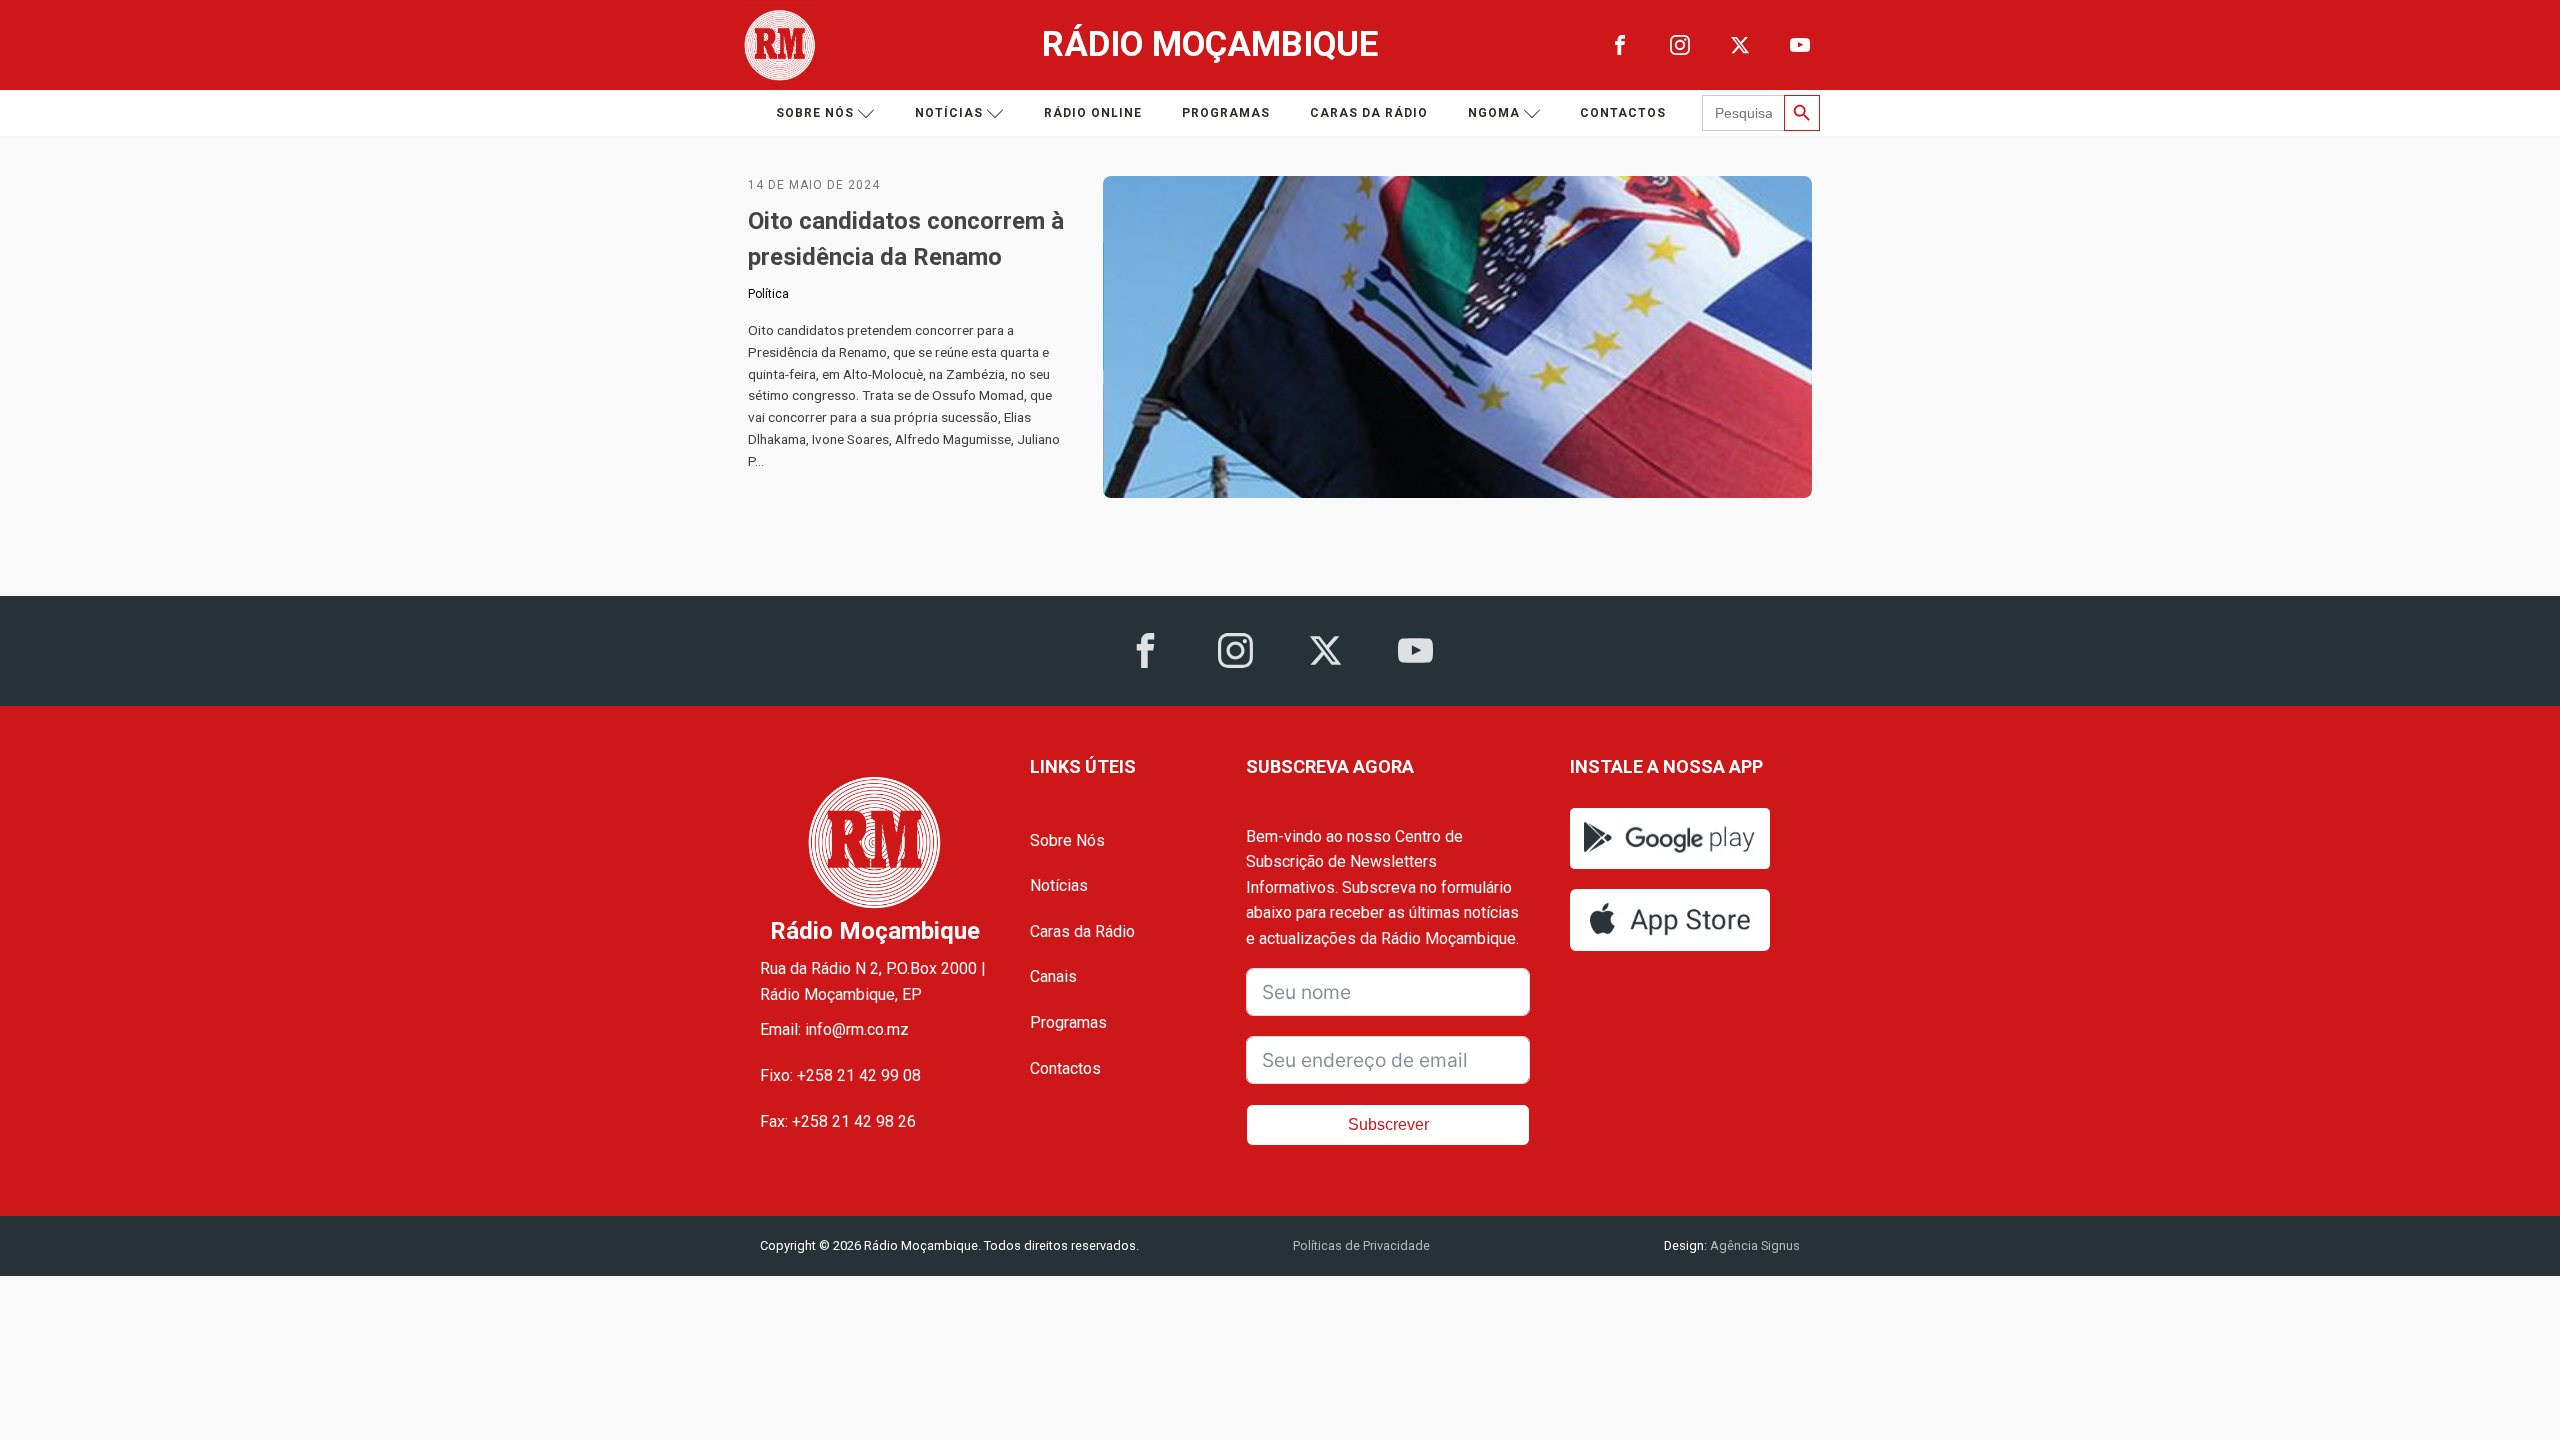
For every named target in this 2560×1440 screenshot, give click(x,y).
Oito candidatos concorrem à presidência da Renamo (906, 239)
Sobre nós (815, 113)
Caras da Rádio (1369, 113)
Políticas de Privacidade (1361, 1245)
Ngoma (1494, 113)
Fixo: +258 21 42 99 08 (840, 1075)
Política (768, 294)
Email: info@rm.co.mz (834, 1029)
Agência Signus (1753, 1245)
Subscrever (1388, 1124)
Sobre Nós (1067, 840)
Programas (1226, 113)
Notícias (949, 113)
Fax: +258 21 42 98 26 (838, 1121)
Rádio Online (1093, 113)
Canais (1053, 976)
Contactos (1623, 113)
